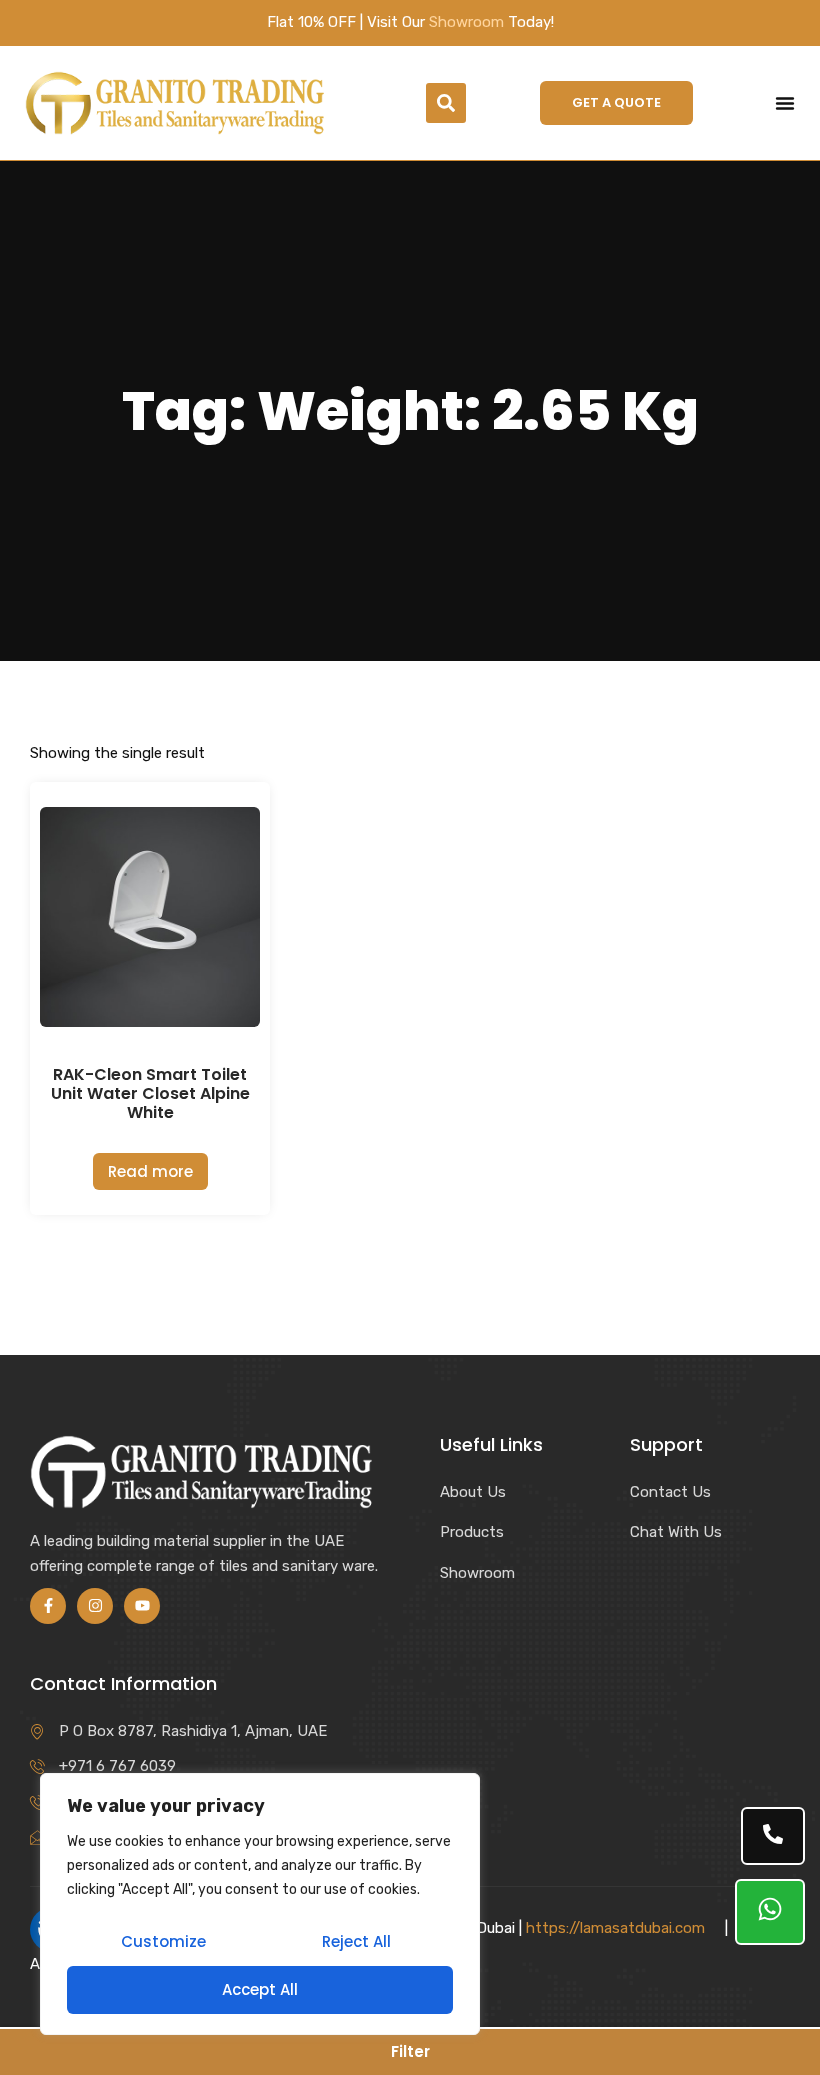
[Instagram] (95, 1606)
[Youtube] (142, 1606)
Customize (163, 1941)
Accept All (260, 1989)
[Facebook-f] (48, 1606)
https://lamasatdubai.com (615, 1928)
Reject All (356, 1941)
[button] (446, 103)
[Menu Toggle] (785, 103)
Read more (150, 1171)
